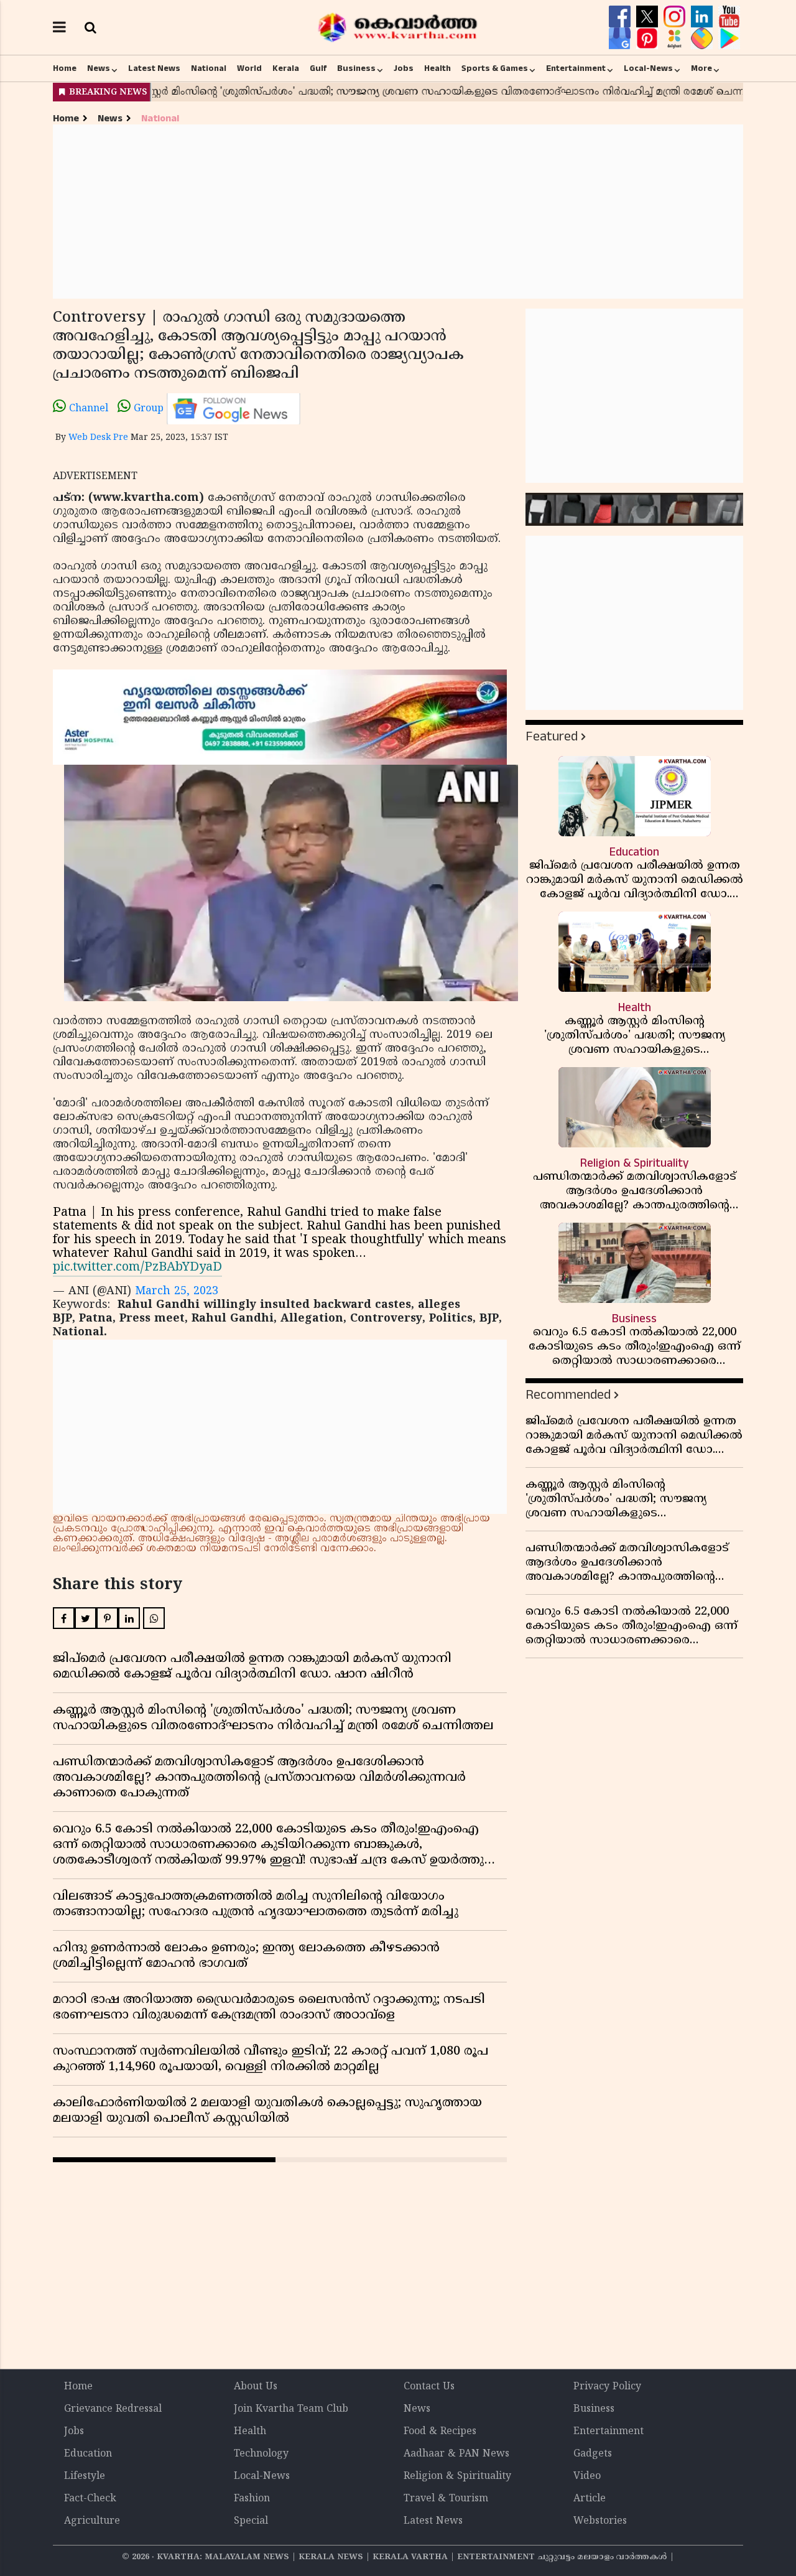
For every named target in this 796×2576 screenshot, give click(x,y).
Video (587, 2476)
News (99, 68)
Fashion (252, 2499)
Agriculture (92, 2521)
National (209, 68)
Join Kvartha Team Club (291, 2409)
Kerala (286, 68)
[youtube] (729, 17)
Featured (552, 736)
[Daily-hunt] (676, 39)
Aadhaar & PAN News (456, 2454)
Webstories (600, 2521)
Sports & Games (495, 68)
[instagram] (676, 17)
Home (65, 68)
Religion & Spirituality (457, 2476)
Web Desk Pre (98, 438)
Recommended (568, 1395)
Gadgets (593, 2454)
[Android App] (729, 39)
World (249, 68)
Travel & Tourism (446, 2499)
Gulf (318, 68)
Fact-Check (90, 2499)
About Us (256, 2387)
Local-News (648, 68)
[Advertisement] (398, 212)
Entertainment (576, 68)
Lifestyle (85, 2476)
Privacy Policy (607, 2387)
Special (251, 2521)
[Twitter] (649, 17)
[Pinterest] (649, 39)
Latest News (154, 68)
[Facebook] (621, 17)
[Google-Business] (621, 39)
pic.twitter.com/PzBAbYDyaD (137, 1268)
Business (356, 68)
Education (88, 2454)
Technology (261, 2454)
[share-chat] (703, 39)
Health (437, 68)
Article (590, 2499)
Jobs (404, 68)
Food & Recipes (440, 2432)
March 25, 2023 (177, 1291)
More (701, 68)
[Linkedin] (703, 17)
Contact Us (429, 2387)
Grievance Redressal (113, 2409)
